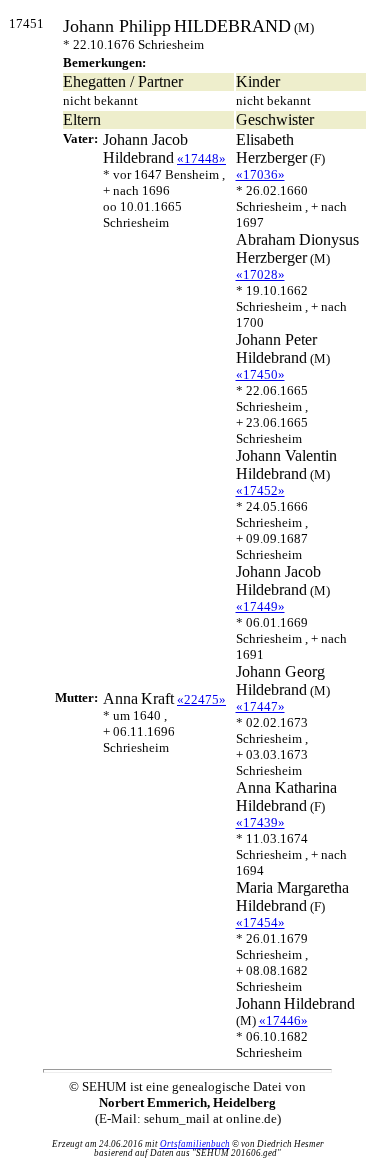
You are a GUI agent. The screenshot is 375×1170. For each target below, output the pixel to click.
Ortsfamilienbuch (195, 1144)
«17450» (260, 374)
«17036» (260, 174)
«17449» (260, 606)
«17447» (260, 706)
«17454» (260, 922)
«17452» (260, 490)
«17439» (260, 822)
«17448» (201, 158)
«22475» (201, 699)
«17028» (260, 274)
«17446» (283, 1020)
